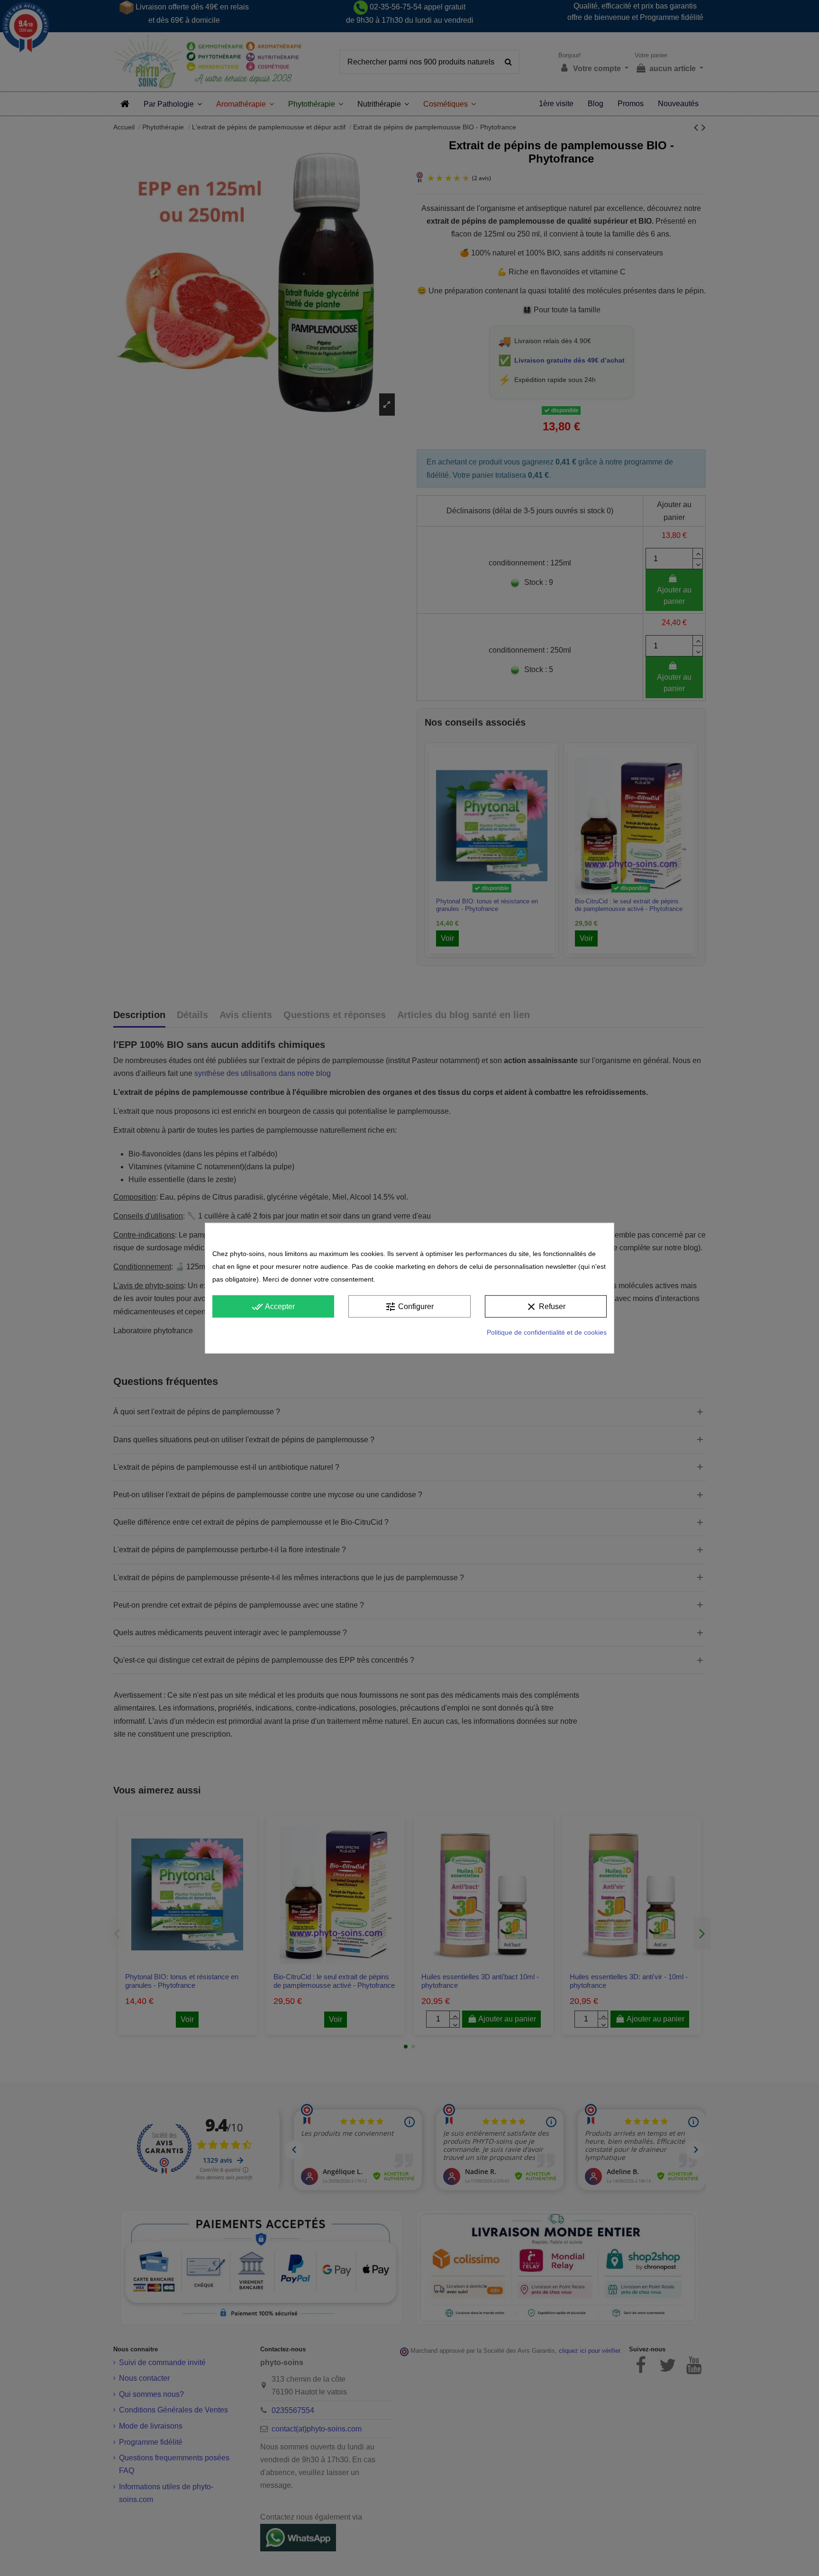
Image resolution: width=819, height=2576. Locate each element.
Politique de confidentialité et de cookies (547, 1332)
